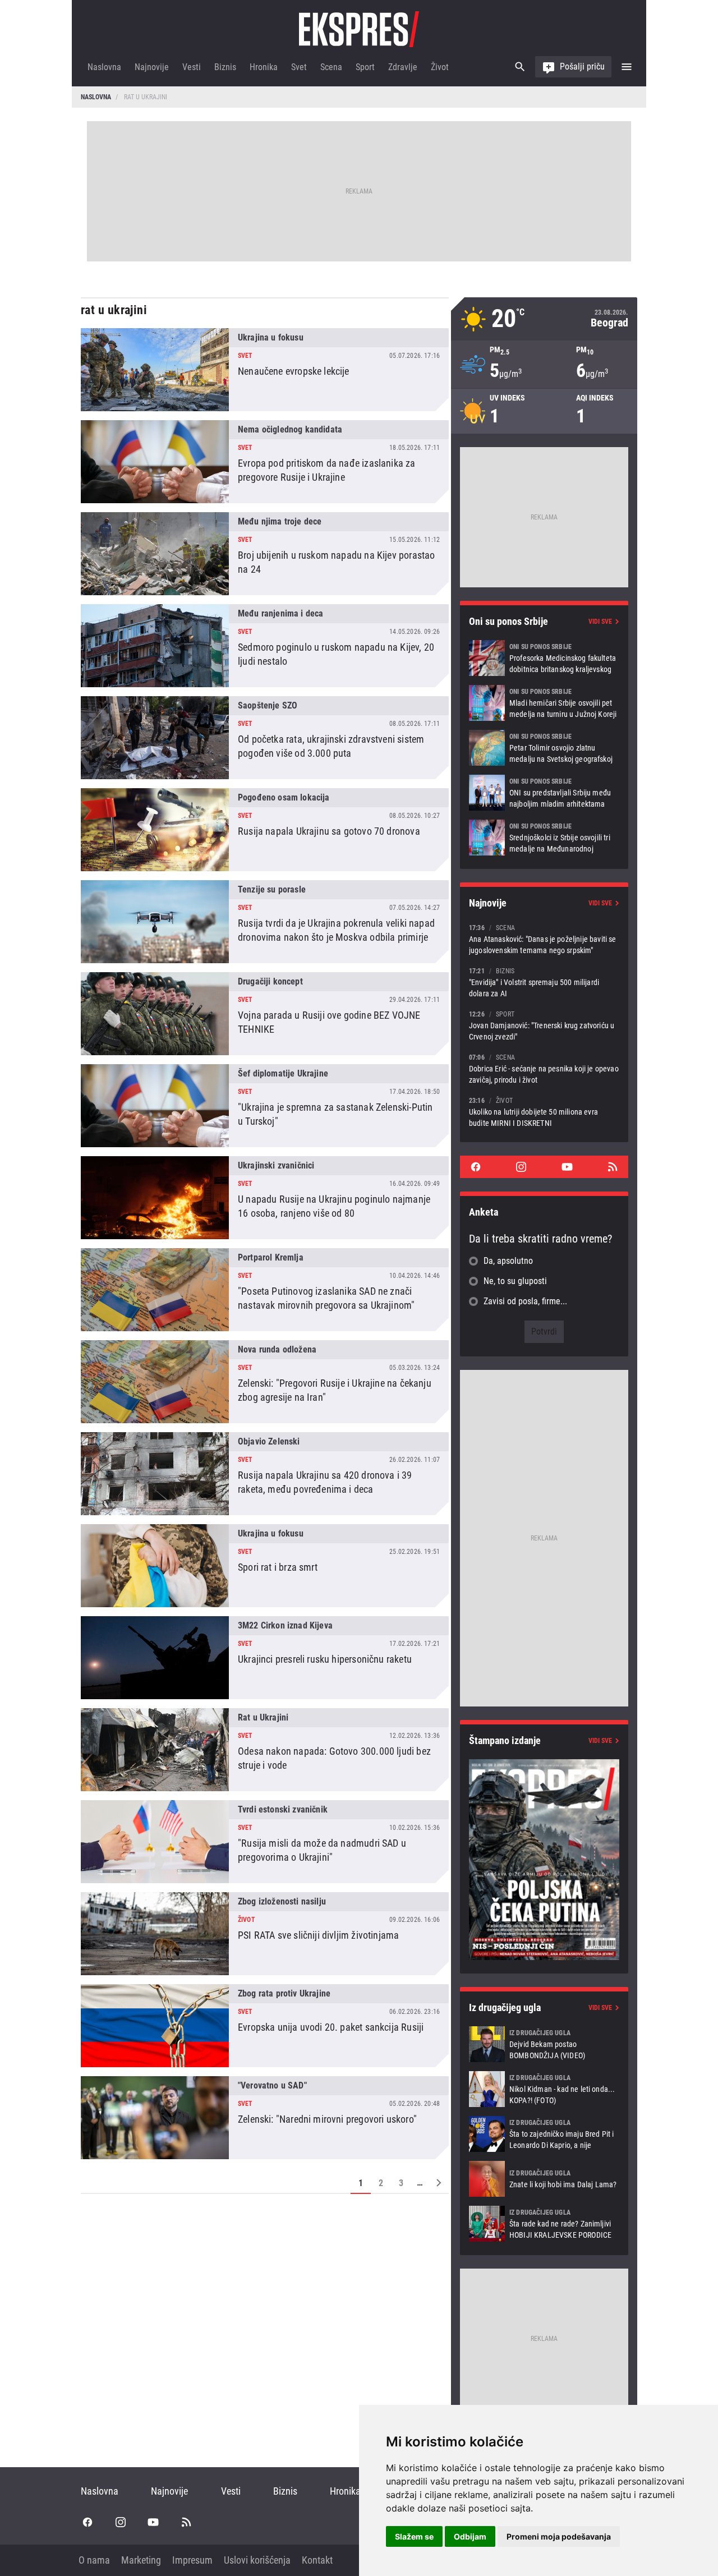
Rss (613, 1167)
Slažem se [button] (414, 2536)
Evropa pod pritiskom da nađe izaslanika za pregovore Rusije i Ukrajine (265, 462)
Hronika (264, 67)
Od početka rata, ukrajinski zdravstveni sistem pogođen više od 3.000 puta (265, 738)
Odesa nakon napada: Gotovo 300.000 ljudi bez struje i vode (265, 1750)
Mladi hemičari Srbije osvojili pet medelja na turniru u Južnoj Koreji (544, 703)
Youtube (567, 1167)
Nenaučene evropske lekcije (265, 370)
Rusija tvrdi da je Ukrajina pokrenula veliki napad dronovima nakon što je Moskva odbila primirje (265, 922)
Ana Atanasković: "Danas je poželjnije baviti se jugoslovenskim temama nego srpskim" (544, 939)
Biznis (225, 67)
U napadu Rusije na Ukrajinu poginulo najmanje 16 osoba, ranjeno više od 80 (265, 1198)
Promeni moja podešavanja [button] (559, 2536)
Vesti (192, 67)
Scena (331, 67)
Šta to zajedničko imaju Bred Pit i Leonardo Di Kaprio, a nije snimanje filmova (544, 2134)
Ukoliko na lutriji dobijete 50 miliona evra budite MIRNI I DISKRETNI (544, 1112)
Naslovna (104, 67)
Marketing (141, 2560)
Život (440, 67)
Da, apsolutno (508, 1261)
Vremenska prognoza (544, 319)
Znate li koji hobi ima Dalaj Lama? (544, 2179)
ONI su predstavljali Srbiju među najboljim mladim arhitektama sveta (544, 793)
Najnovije (152, 67)
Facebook (476, 1167)
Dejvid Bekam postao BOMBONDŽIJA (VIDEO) (544, 2044)
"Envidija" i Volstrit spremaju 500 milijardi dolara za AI (544, 982)
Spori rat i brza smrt (265, 1566)
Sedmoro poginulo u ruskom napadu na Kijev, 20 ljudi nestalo (265, 646)
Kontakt (317, 2560)
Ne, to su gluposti (515, 1281)
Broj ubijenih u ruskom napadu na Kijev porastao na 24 (265, 554)
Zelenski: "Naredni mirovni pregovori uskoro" (265, 2118)
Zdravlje (403, 67)
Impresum (192, 2560)
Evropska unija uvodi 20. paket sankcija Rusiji (265, 2026)
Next (439, 2183)
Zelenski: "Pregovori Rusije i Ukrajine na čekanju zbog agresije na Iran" (265, 1382)
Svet (299, 67)
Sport (365, 67)
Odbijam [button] (470, 2536)
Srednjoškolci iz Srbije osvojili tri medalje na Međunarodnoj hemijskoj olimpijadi (544, 838)
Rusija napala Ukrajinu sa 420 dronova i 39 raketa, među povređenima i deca (265, 1474)
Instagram (521, 1167)
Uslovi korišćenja (257, 2560)
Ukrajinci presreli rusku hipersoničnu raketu (265, 1658)
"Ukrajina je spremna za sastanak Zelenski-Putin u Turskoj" (265, 1106)
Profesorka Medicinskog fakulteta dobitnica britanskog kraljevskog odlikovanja (544, 658)
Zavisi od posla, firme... (525, 1301)
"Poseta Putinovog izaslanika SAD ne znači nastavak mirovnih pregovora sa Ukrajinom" (265, 1290)
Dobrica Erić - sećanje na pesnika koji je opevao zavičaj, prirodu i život (544, 1068)
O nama (94, 2560)
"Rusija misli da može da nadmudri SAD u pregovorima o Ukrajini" (265, 1842)
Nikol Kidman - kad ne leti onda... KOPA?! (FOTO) (544, 2089)
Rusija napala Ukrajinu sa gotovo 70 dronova (265, 830)
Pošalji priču (582, 66)
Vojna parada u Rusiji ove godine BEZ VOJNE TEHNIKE (265, 1014)
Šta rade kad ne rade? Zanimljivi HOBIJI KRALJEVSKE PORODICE (544, 2224)
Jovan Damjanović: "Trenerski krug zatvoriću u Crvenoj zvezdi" (544, 1025)
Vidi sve (600, 622)
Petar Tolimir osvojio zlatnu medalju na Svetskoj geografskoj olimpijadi (544, 748)
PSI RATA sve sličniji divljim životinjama (265, 1934)
